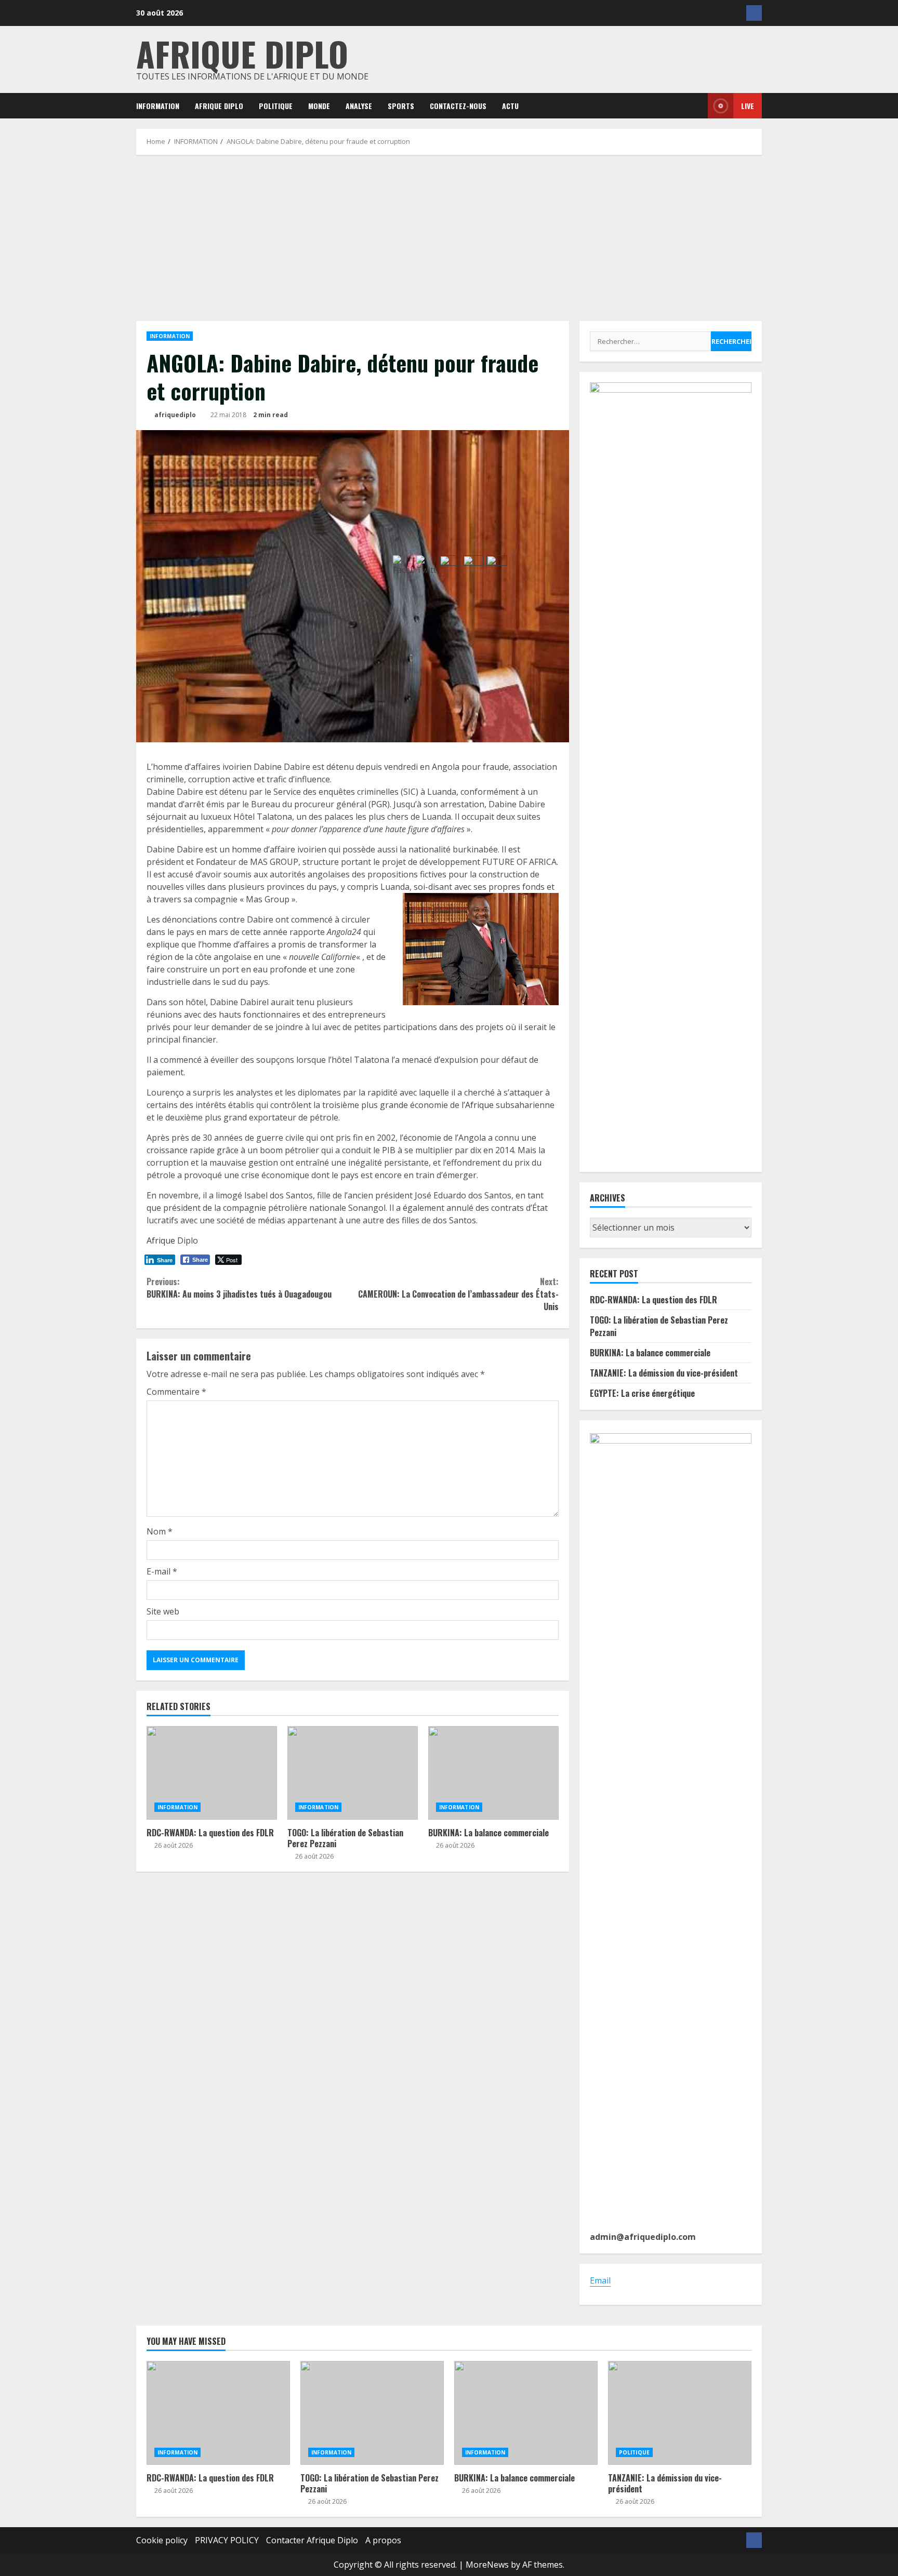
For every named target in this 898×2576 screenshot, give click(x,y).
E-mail (162, 1571)
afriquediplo (174, 415)
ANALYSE (359, 106)
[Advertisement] (449, 238)
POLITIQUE (276, 106)
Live (748, 106)
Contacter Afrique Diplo (312, 2540)
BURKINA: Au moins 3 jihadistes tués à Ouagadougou (239, 1288)
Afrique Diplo (242, 53)
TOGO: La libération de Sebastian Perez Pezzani (353, 1773)
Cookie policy (162, 2540)
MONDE (319, 106)
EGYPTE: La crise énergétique (642, 1393)
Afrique (161, 1240)
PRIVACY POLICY (227, 2540)
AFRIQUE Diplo (219, 106)
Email (600, 2280)
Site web (163, 1611)
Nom (160, 1531)
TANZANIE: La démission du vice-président (664, 1373)
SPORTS (401, 106)
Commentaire (176, 1392)
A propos (383, 2540)
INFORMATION (158, 106)
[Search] (692, 106)
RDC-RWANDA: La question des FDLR (212, 1773)
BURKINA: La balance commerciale (650, 1353)
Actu (510, 106)
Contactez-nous (458, 106)
